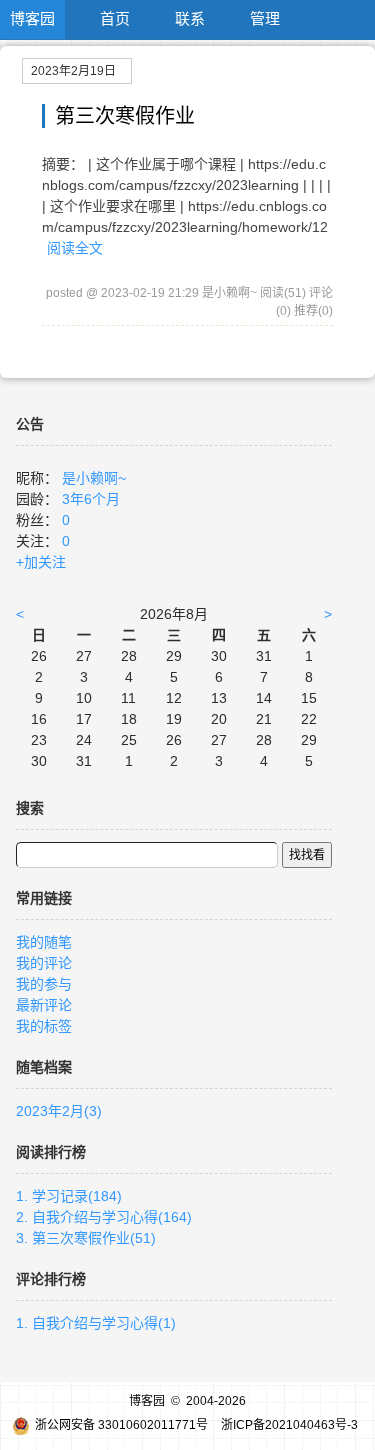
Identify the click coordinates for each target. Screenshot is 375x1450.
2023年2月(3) (59, 1111)
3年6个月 (91, 499)
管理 (265, 18)
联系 (190, 18)
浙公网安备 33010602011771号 (121, 1425)
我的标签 (44, 1026)
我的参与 (44, 984)
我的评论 (44, 963)
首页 (115, 18)
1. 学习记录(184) (69, 1196)
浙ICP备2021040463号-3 (289, 1425)
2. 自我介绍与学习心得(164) (104, 1217)
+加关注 (41, 562)
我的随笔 (44, 942)
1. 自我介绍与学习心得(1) (96, 1323)
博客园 (32, 18)
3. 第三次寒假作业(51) (86, 1238)
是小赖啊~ (94, 478)
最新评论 (44, 1005)
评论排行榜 (51, 1279)
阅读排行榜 (51, 1152)
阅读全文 (75, 248)
